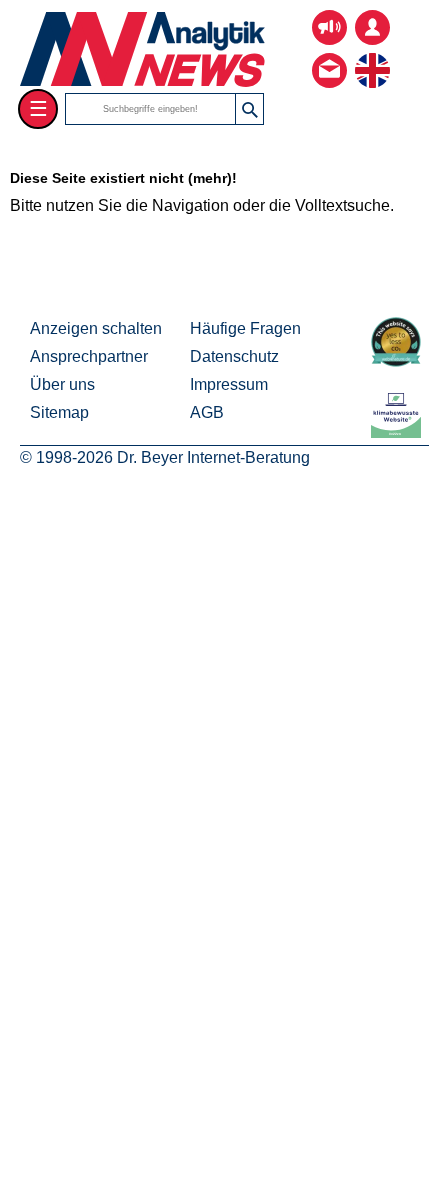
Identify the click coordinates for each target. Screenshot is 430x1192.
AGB (207, 412)
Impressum (229, 384)
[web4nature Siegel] (400, 361)
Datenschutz (234, 356)
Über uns (62, 384)
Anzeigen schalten (96, 328)
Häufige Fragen (245, 328)
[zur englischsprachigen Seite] (372, 55)
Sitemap (59, 412)
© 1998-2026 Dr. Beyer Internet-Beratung (165, 457)
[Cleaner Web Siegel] (400, 432)
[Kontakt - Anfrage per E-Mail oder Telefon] (329, 55)
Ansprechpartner (89, 356)
